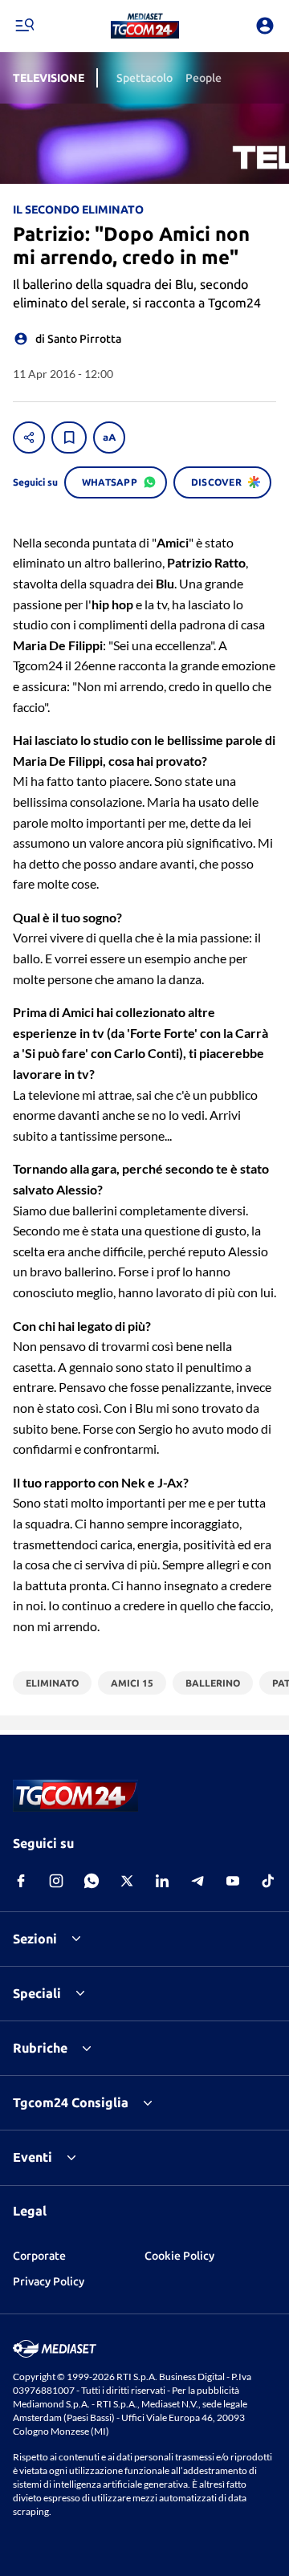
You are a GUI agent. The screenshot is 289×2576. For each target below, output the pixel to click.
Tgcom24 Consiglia (71, 2102)
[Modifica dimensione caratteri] (109, 437)
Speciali (37, 1993)
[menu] (24, 26)
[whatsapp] (92, 1881)
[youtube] (233, 1881)
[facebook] (21, 1881)
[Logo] (145, 26)
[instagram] (56, 1881)
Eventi (33, 2157)
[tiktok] (268, 1881)
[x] (127, 1881)
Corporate (39, 2256)
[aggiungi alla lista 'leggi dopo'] (69, 437)
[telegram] (197, 1881)
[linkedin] (162, 1881)
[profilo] (265, 26)
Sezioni (35, 1939)
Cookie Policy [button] (179, 2256)
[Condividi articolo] (29, 437)
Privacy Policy (49, 2281)
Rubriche (40, 2048)
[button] (145, 26)
